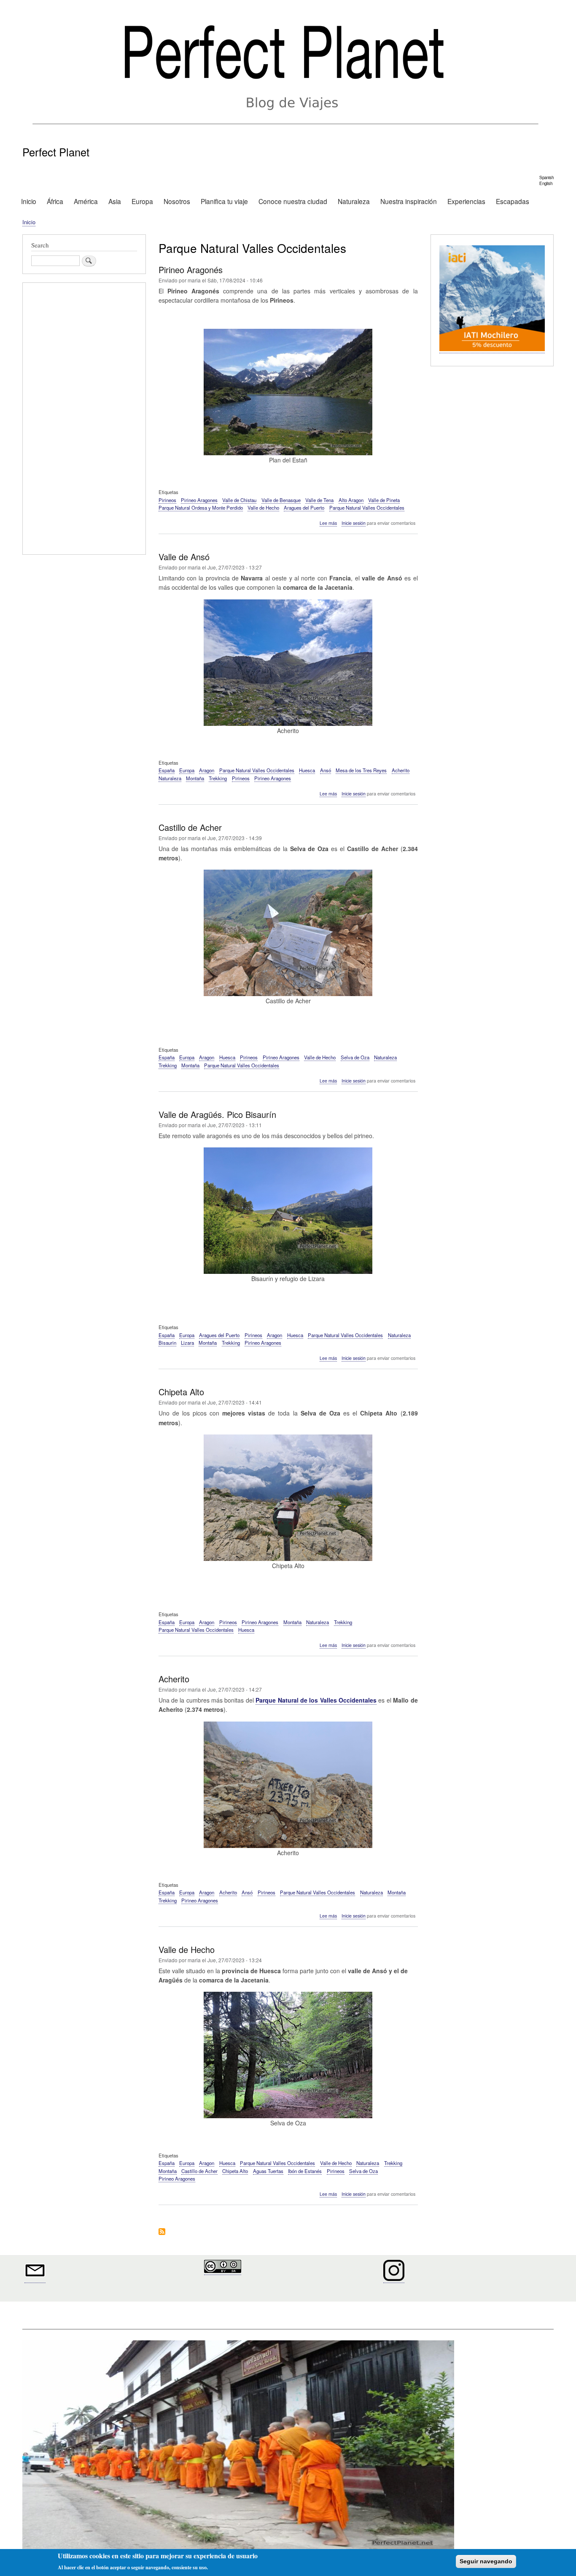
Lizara (187, 1343)
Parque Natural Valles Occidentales (367, 508)
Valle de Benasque (281, 500)
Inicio (29, 201)
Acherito (401, 770)
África (55, 201)
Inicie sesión (354, 523)
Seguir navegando (486, 2561)
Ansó (326, 770)
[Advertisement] (84, 420)
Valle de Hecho (263, 508)
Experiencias (466, 201)
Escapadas (513, 201)
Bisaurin (167, 1343)
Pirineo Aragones (199, 500)
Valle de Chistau (239, 500)
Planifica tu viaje (224, 201)
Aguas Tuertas (268, 2171)
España (167, 770)
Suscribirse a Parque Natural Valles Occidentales (162, 2232)
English (546, 183)
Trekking (218, 778)
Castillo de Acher (199, 2171)
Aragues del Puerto (304, 508)
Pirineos (167, 500)
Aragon (207, 770)
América (86, 201)
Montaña (195, 778)
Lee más (328, 523)
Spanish (546, 177)
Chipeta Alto (235, 2171)
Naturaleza (354, 201)
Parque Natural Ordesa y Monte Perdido (201, 508)
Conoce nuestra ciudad (293, 201)
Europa (142, 201)
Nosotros (177, 201)
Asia (115, 201)
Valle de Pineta (384, 500)
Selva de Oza (355, 1057)
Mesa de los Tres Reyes (361, 770)
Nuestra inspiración (409, 201)
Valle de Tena (319, 500)
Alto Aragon (351, 500)
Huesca (307, 770)
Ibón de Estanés (305, 2171)
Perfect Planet (56, 152)
